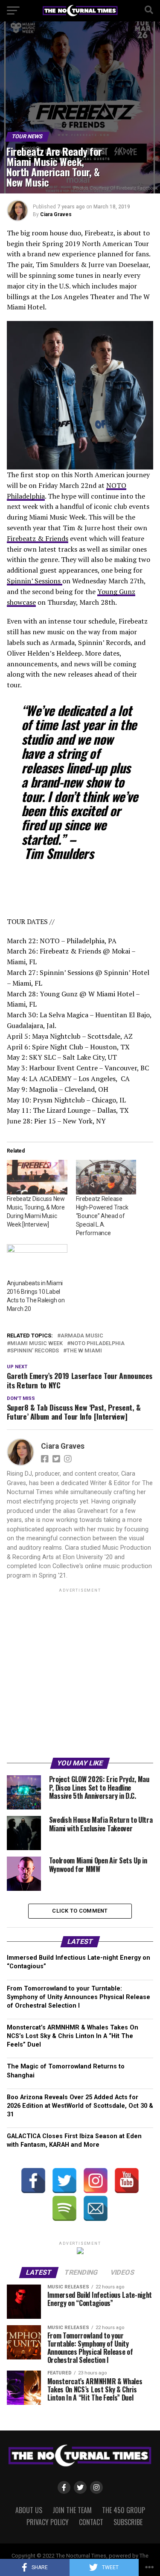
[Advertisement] (80, 1674)
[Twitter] (64, 2181)
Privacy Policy (48, 2522)
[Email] (96, 2208)
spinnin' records (35, 1351)
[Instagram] (96, 2181)
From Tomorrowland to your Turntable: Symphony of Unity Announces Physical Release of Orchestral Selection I (79, 1997)
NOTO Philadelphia (97, 1344)
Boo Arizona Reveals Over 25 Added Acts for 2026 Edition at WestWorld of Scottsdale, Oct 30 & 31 (80, 2106)
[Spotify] (64, 2208)
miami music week (36, 1344)
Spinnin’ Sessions (35, 581)
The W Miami (84, 1351)
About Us (29, 2510)
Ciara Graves (56, 214)
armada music (82, 1336)
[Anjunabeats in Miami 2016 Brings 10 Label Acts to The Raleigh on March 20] (37, 1261)
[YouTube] (127, 2181)
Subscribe (128, 2522)
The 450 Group (124, 2510)
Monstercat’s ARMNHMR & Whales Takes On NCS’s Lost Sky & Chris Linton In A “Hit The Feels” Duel (73, 2036)
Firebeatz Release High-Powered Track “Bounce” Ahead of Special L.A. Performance (102, 1216)
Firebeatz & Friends (38, 538)
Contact (91, 2522)
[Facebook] (33, 2181)
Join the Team (72, 2510)
